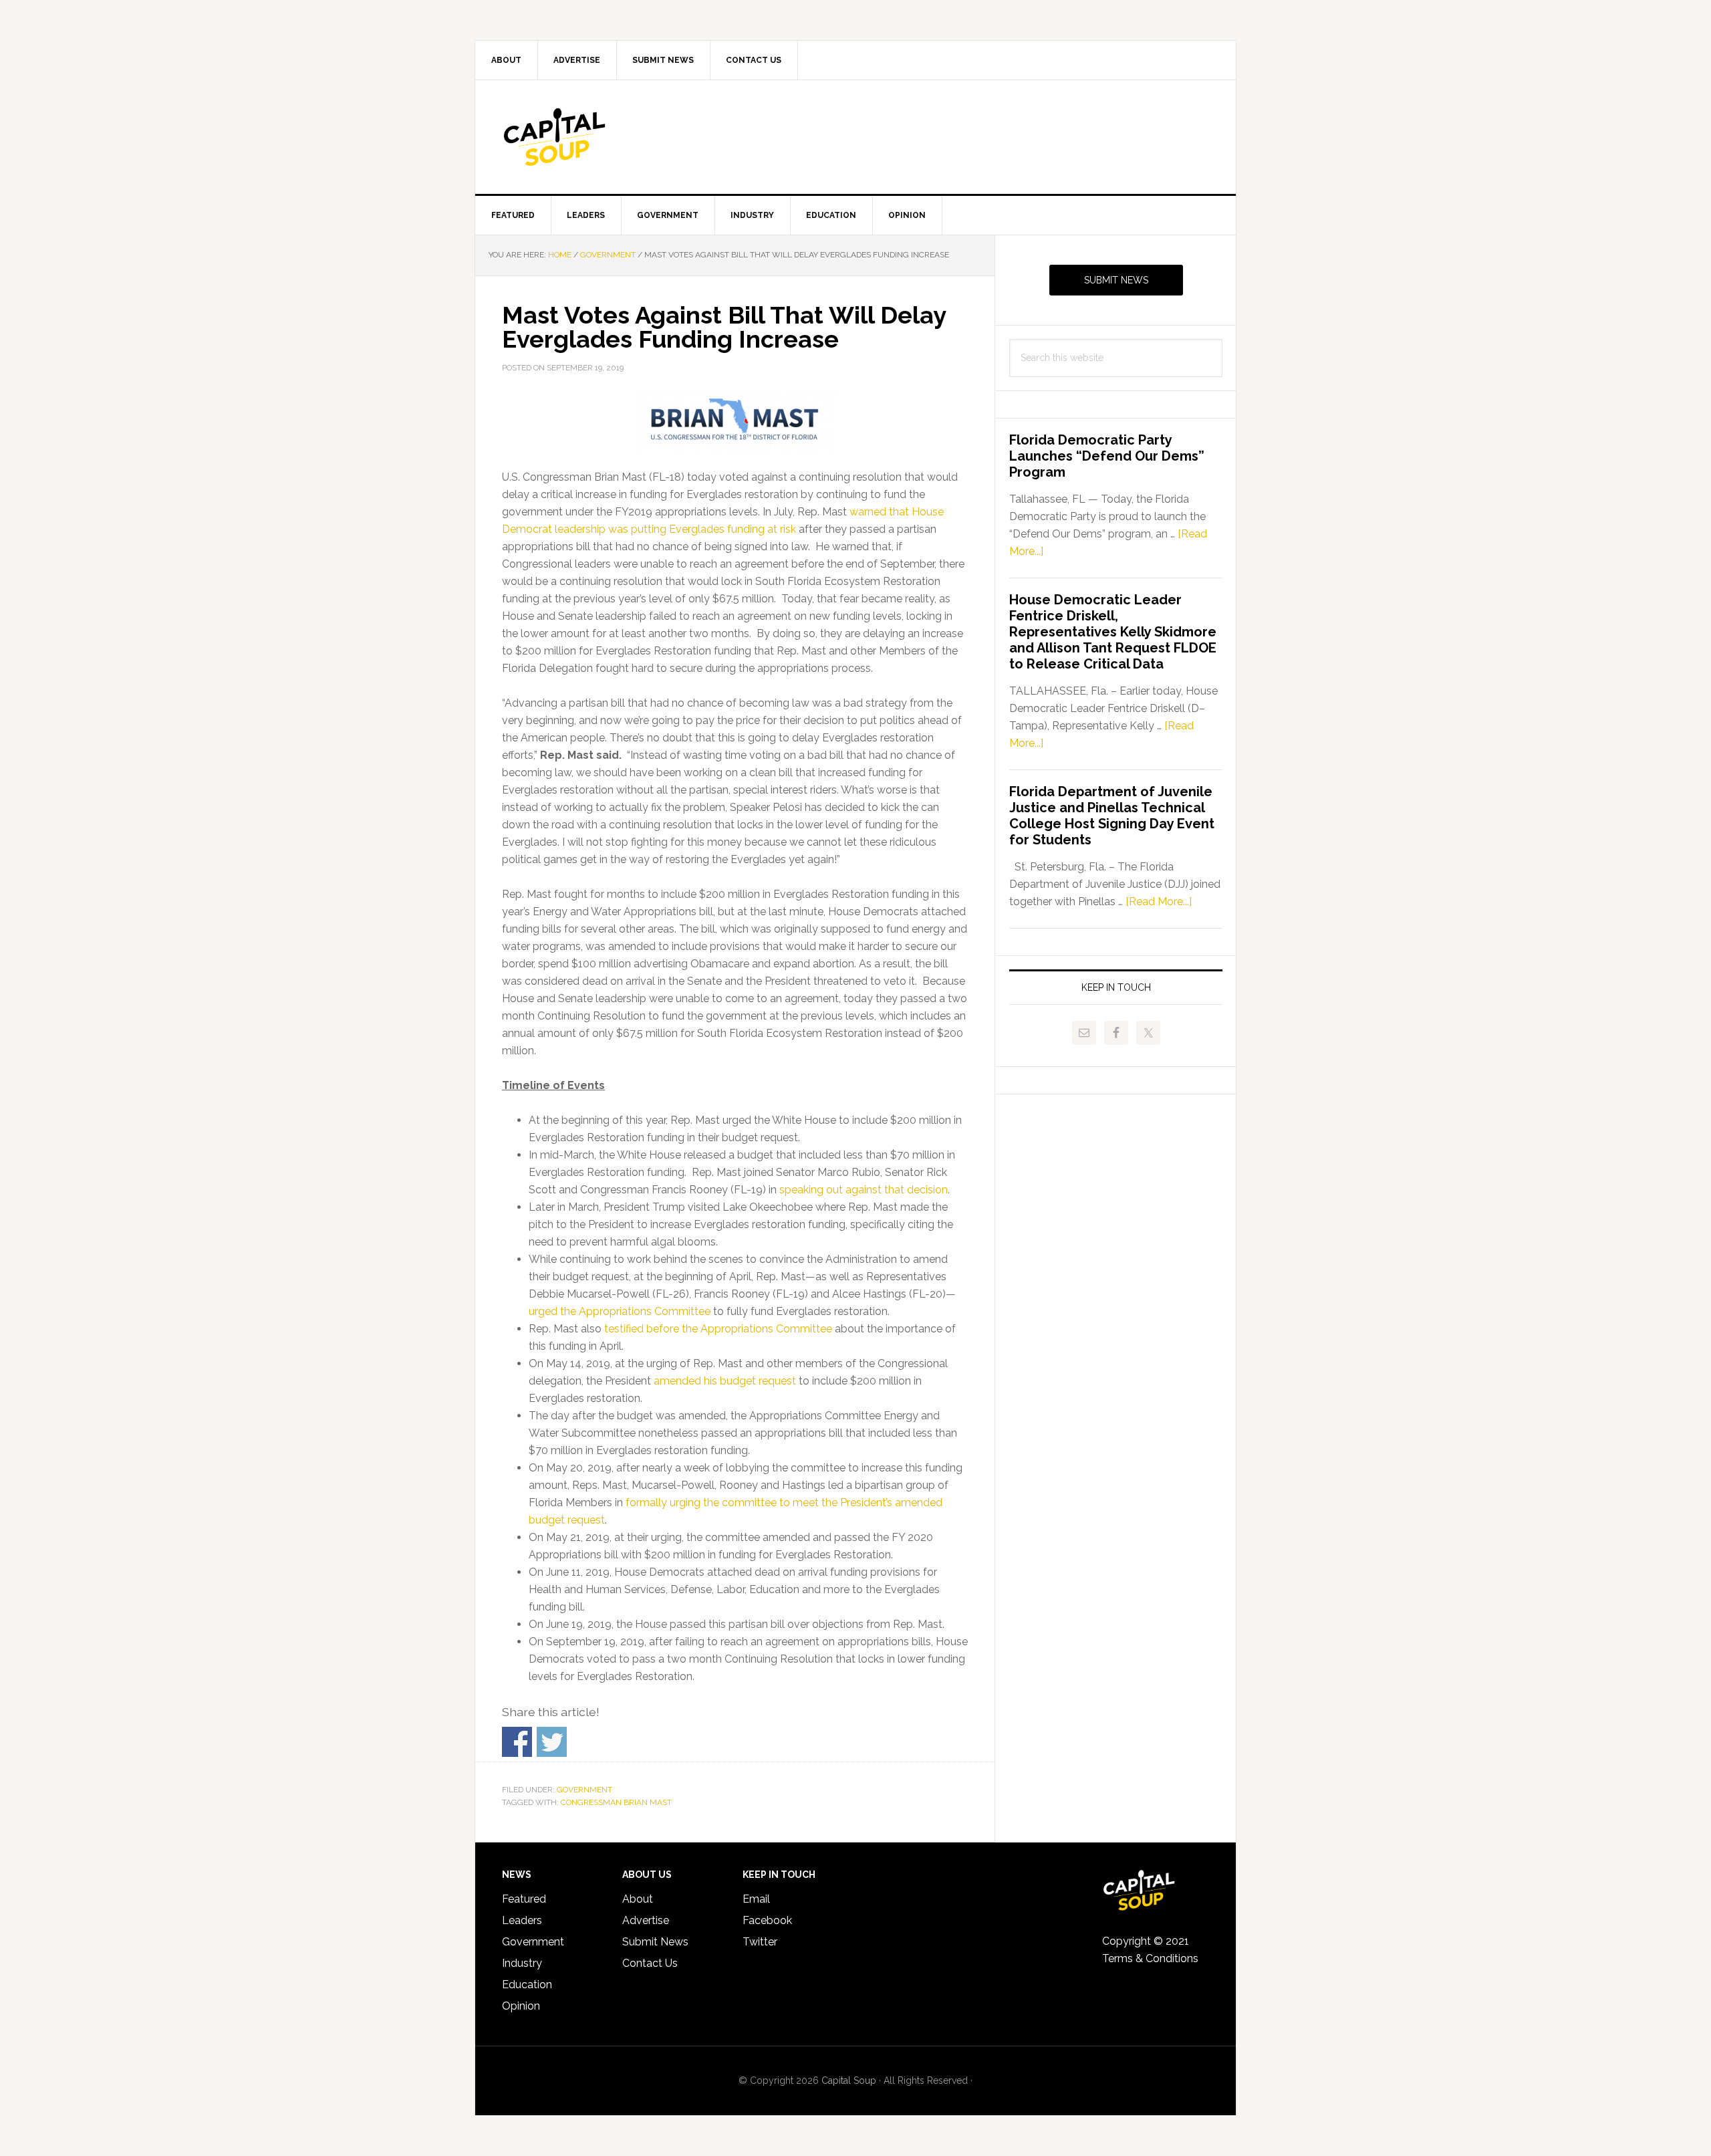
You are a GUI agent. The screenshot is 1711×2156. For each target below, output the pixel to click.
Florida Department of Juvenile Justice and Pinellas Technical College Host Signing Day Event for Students (1112, 816)
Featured (524, 1899)
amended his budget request (725, 1381)
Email (756, 1899)
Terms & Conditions (1150, 1958)
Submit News (1116, 280)
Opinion (521, 2006)
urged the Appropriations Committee (620, 1311)
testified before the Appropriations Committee (718, 1329)
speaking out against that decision (864, 1190)
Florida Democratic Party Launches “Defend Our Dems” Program (1107, 456)
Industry (522, 1963)
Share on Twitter (552, 1742)
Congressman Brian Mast (616, 1802)
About (638, 1899)
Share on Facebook (517, 1742)
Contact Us (650, 1963)
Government (584, 1790)
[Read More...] (1159, 902)
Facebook (767, 1920)
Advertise (646, 1920)
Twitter (760, 1942)
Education (527, 1985)
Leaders (522, 1920)
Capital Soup (589, 137)
